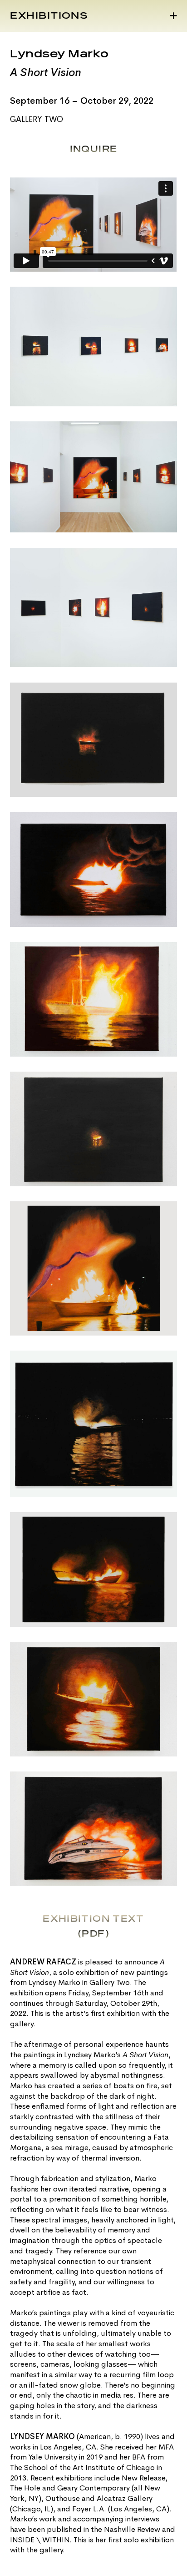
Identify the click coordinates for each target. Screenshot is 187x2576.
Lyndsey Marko (59, 54)
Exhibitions (49, 16)
